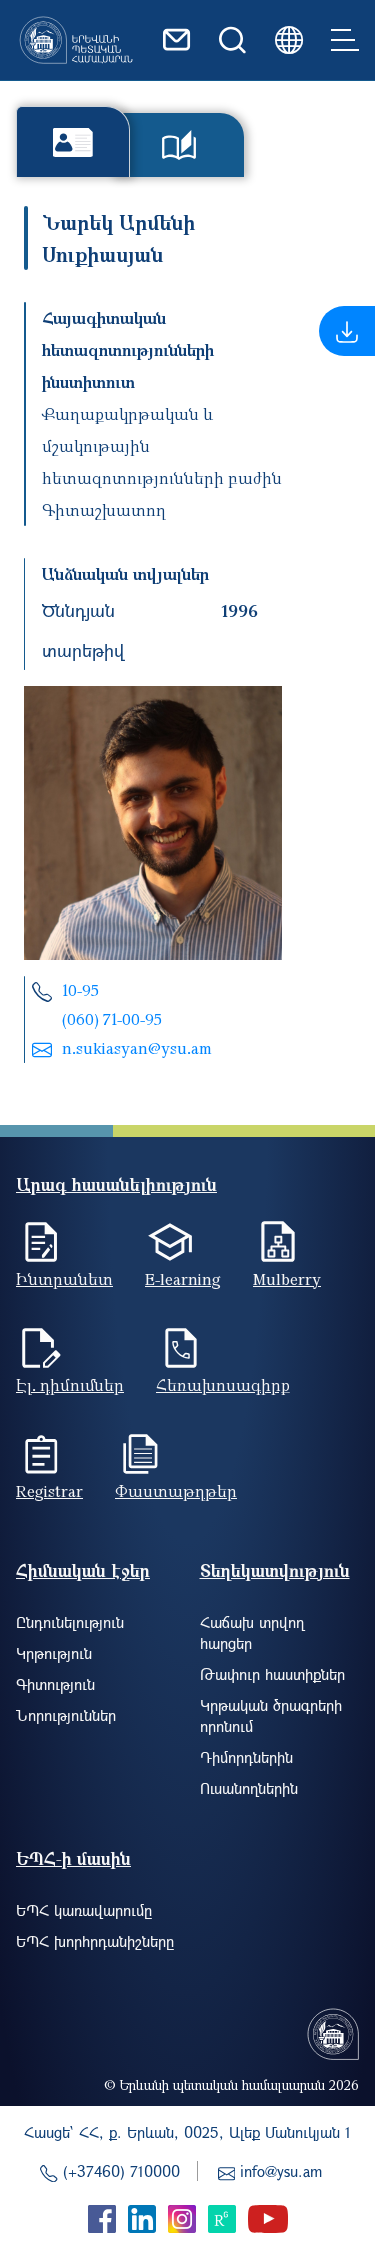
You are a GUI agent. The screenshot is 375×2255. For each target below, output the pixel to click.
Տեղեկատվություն (275, 1570)
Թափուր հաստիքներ (272, 1674)
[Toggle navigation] (345, 40)
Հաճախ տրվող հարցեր (252, 1632)
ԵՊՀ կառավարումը (84, 1910)
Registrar (49, 1491)
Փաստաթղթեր (176, 1491)
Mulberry (287, 1279)
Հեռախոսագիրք (223, 1385)
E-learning (183, 1279)
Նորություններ (66, 1715)
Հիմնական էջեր (83, 1570)
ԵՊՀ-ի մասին (73, 1858)
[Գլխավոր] (76, 40)
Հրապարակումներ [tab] (179, 145)
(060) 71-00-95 (112, 1019)
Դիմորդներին (246, 1757)
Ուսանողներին (249, 1788)
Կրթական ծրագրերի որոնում (271, 1715)
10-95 (80, 990)
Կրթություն (54, 1653)
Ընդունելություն (70, 1622)
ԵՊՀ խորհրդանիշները (95, 1941)
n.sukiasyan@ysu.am (137, 1048)
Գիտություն (55, 1684)
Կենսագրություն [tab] (73, 141)
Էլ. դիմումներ (70, 1385)
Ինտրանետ (64, 1279)
